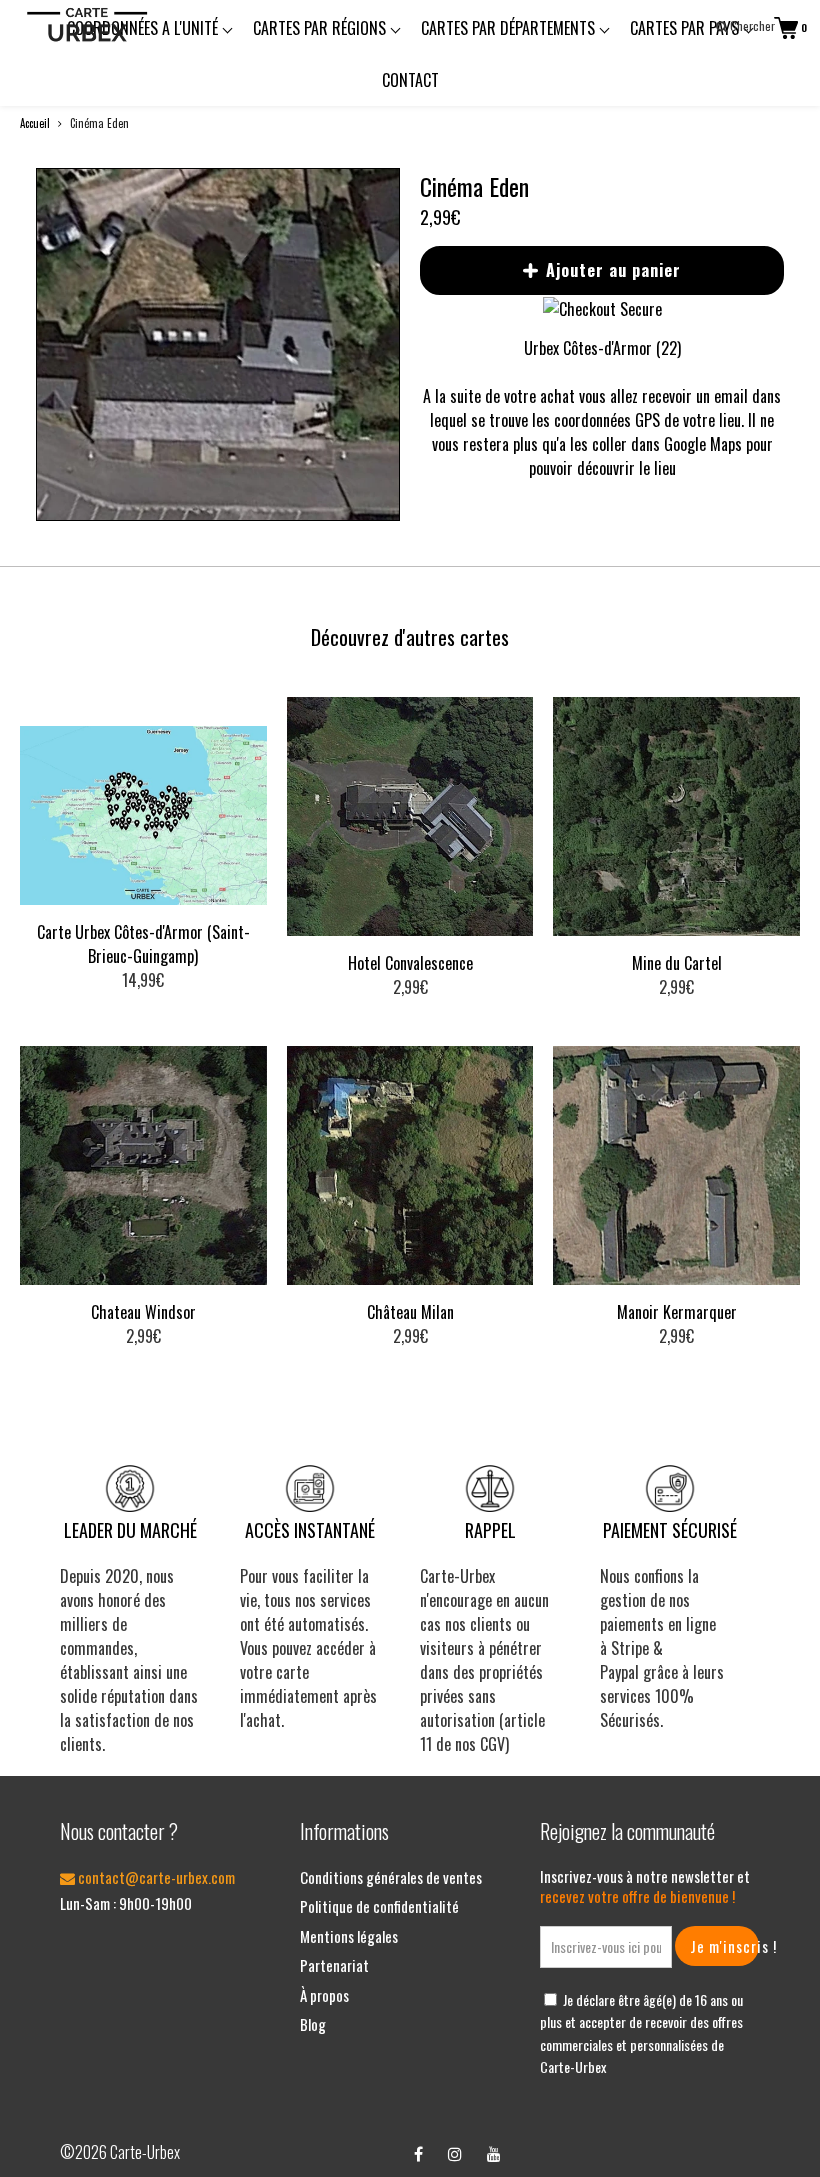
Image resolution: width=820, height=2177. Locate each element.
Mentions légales (349, 1936)
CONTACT (410, 80)
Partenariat (334, 1965)
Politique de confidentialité (379, 1906)
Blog (313, 2024)
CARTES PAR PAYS (686, 28)
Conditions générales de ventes (391, 1877)
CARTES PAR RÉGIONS (321, 28)
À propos (324, 1995)
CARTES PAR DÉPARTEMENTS (510, 28)
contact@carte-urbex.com (155, 1877)
